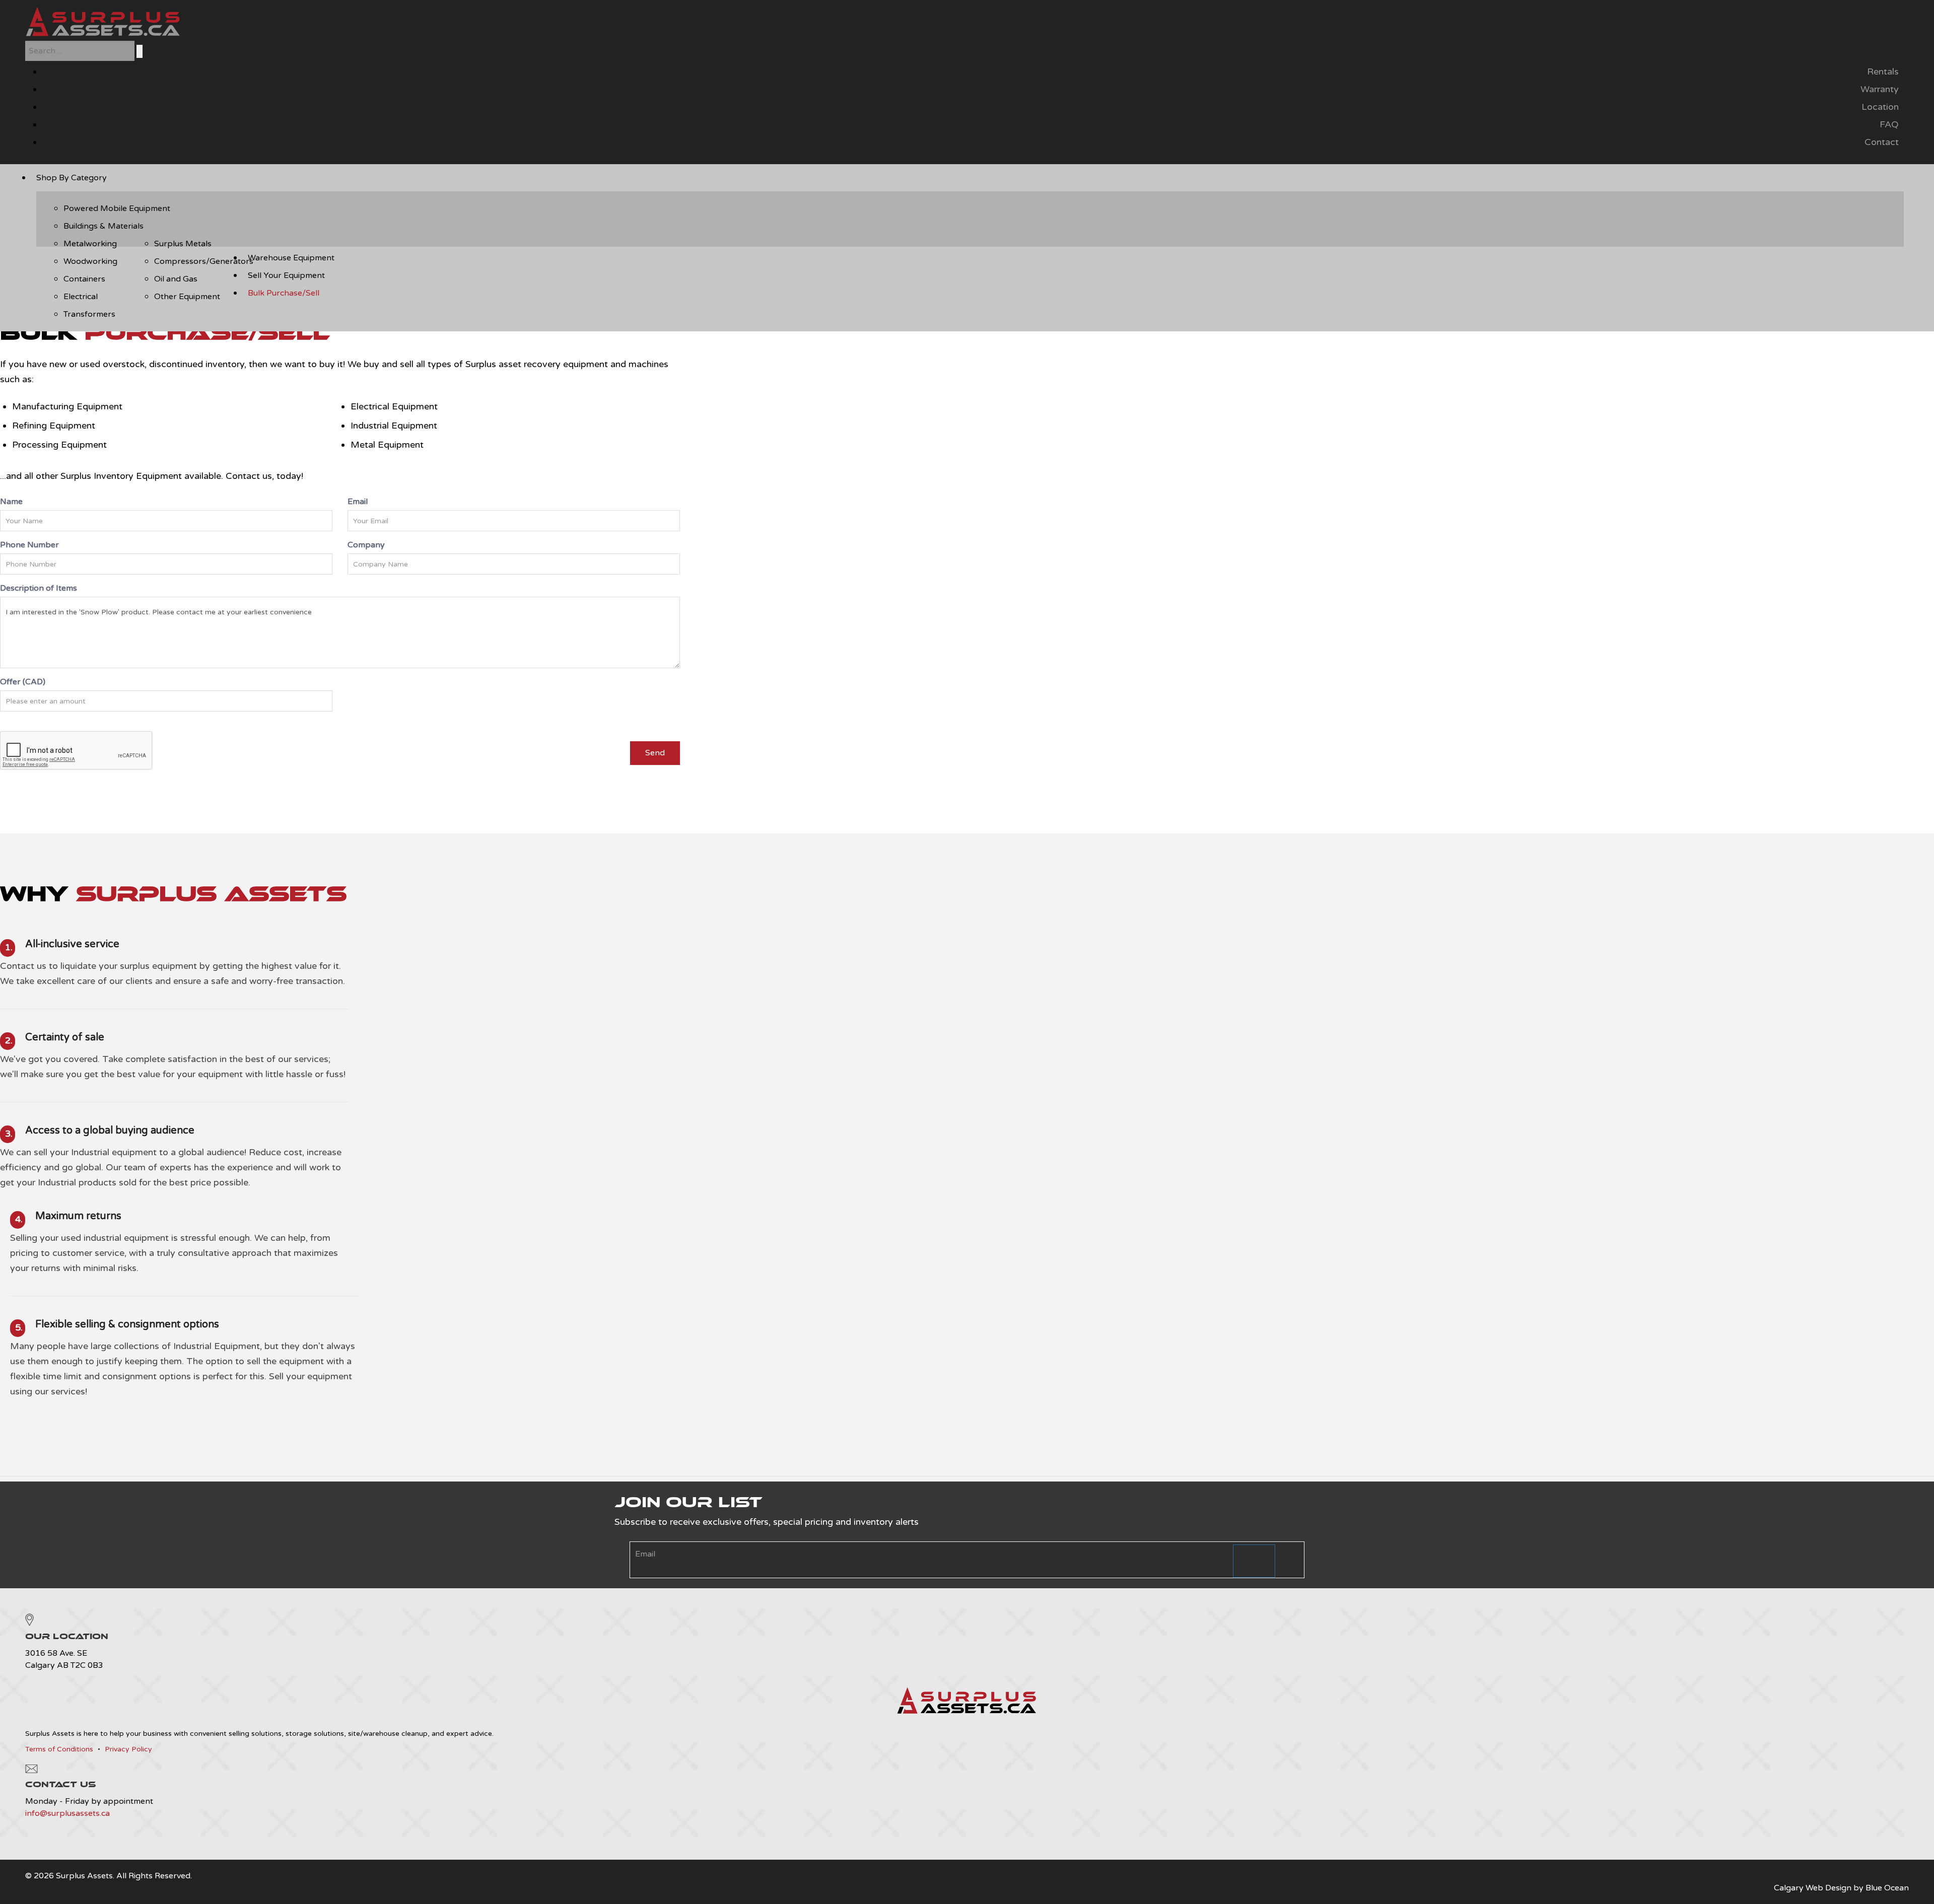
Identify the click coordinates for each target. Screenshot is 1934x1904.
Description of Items (39, 588)
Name (11, 502)
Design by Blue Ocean (1867, 1888)
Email (358, 502)
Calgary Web (1799, 1888)
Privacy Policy (128, 1749)
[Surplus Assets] (103, 35)
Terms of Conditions (59, 1749)
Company (366, 545)
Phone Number (29, 545)
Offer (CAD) (23, 682)
